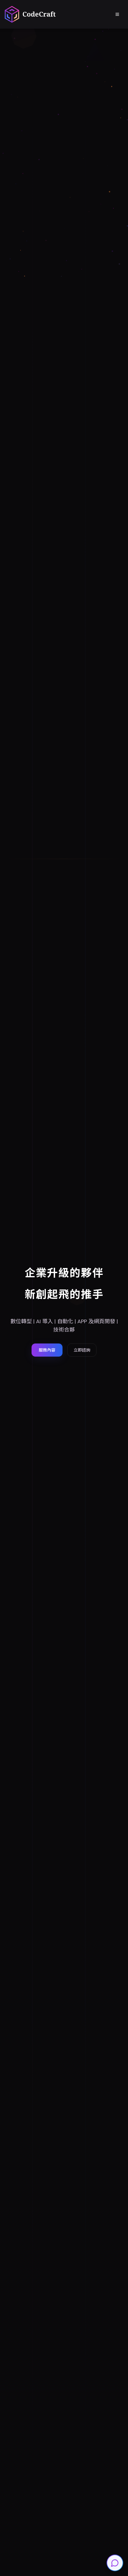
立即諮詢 (82, 1350)
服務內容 (47, 1350)
